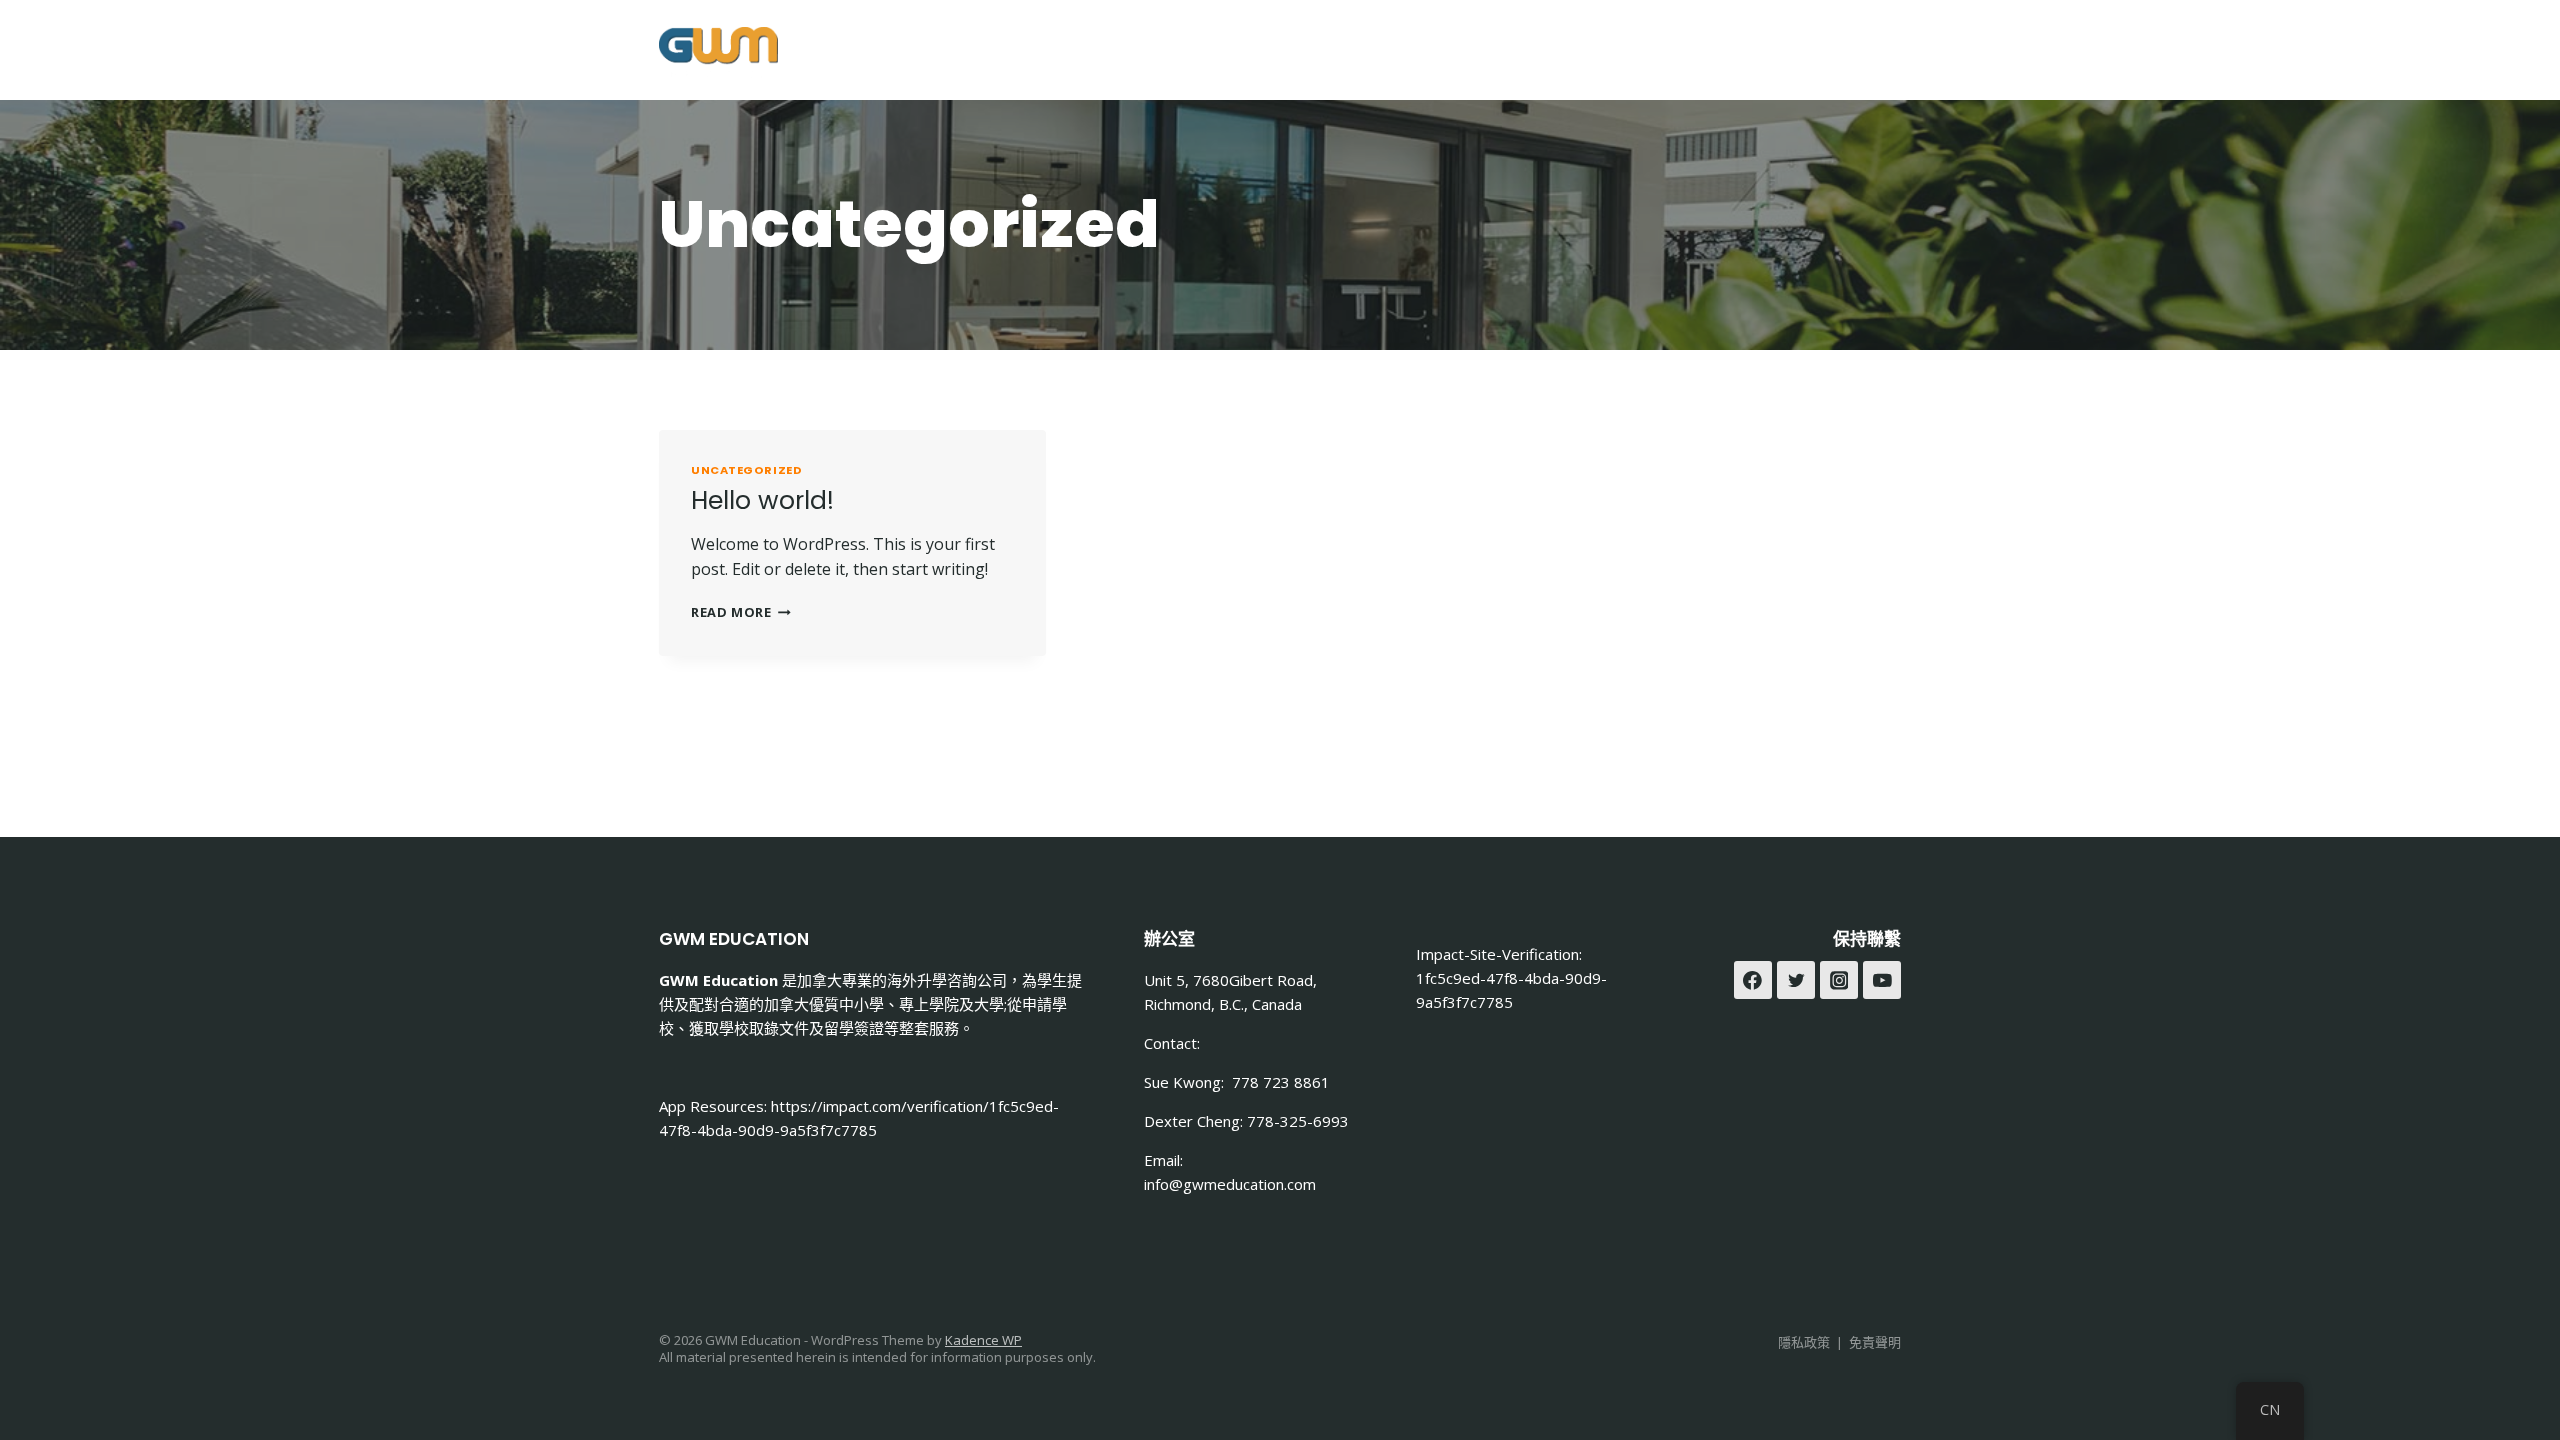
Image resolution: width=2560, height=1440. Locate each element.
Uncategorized (746, 470)
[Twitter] (1796, 980)
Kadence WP (983, 1340)
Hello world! (762, 500)
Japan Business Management (1482, 49)
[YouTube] (1882, 980)
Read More (741, 612)
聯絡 (1672, 49)
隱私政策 (1804, 1342)
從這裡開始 (1079, 49)
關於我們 (1190, 49)
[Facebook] (1828, 50)
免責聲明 (1875, 1342)
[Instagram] (1878, 50)
